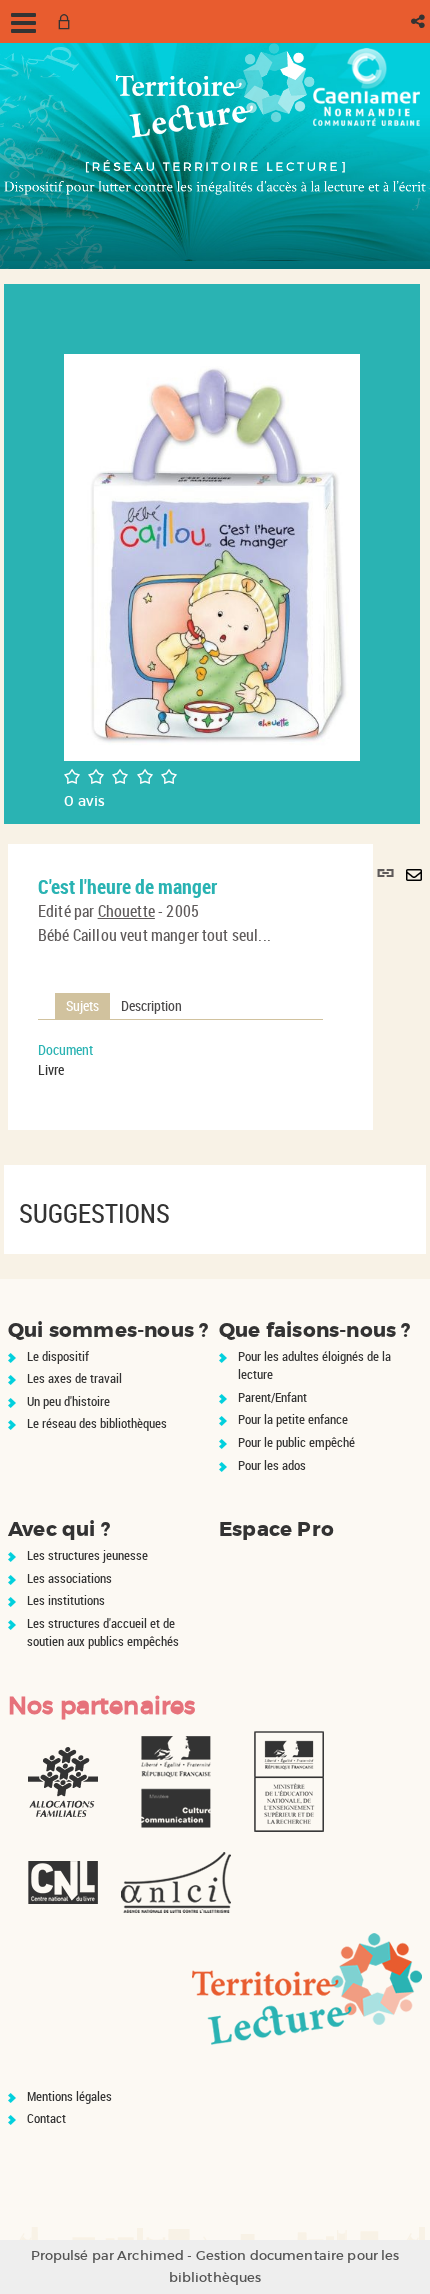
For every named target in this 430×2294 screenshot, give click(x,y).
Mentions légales (69, 2096)
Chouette (126, 911)
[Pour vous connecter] (68, 21)
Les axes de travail (74, 1378)
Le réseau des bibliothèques (97, 1423)
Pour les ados (272, 1465)
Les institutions (66, 1600)
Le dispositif (58, 1356)
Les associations (69, 1578)
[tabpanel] (180, 1060)
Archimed (150, 2255)
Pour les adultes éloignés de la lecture (314, 1365)
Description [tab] (151, 1005)
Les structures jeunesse (87, 1555)
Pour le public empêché (296, 1442)
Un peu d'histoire (68, 1401)
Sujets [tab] (82, 1005)
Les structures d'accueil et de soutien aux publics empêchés (103, 1632)
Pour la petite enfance (293, 1419)
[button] (419, 21)
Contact (46, 2118)
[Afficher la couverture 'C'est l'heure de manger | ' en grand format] (212, 555)
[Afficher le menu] (23, 23)
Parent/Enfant (272, 1397)
